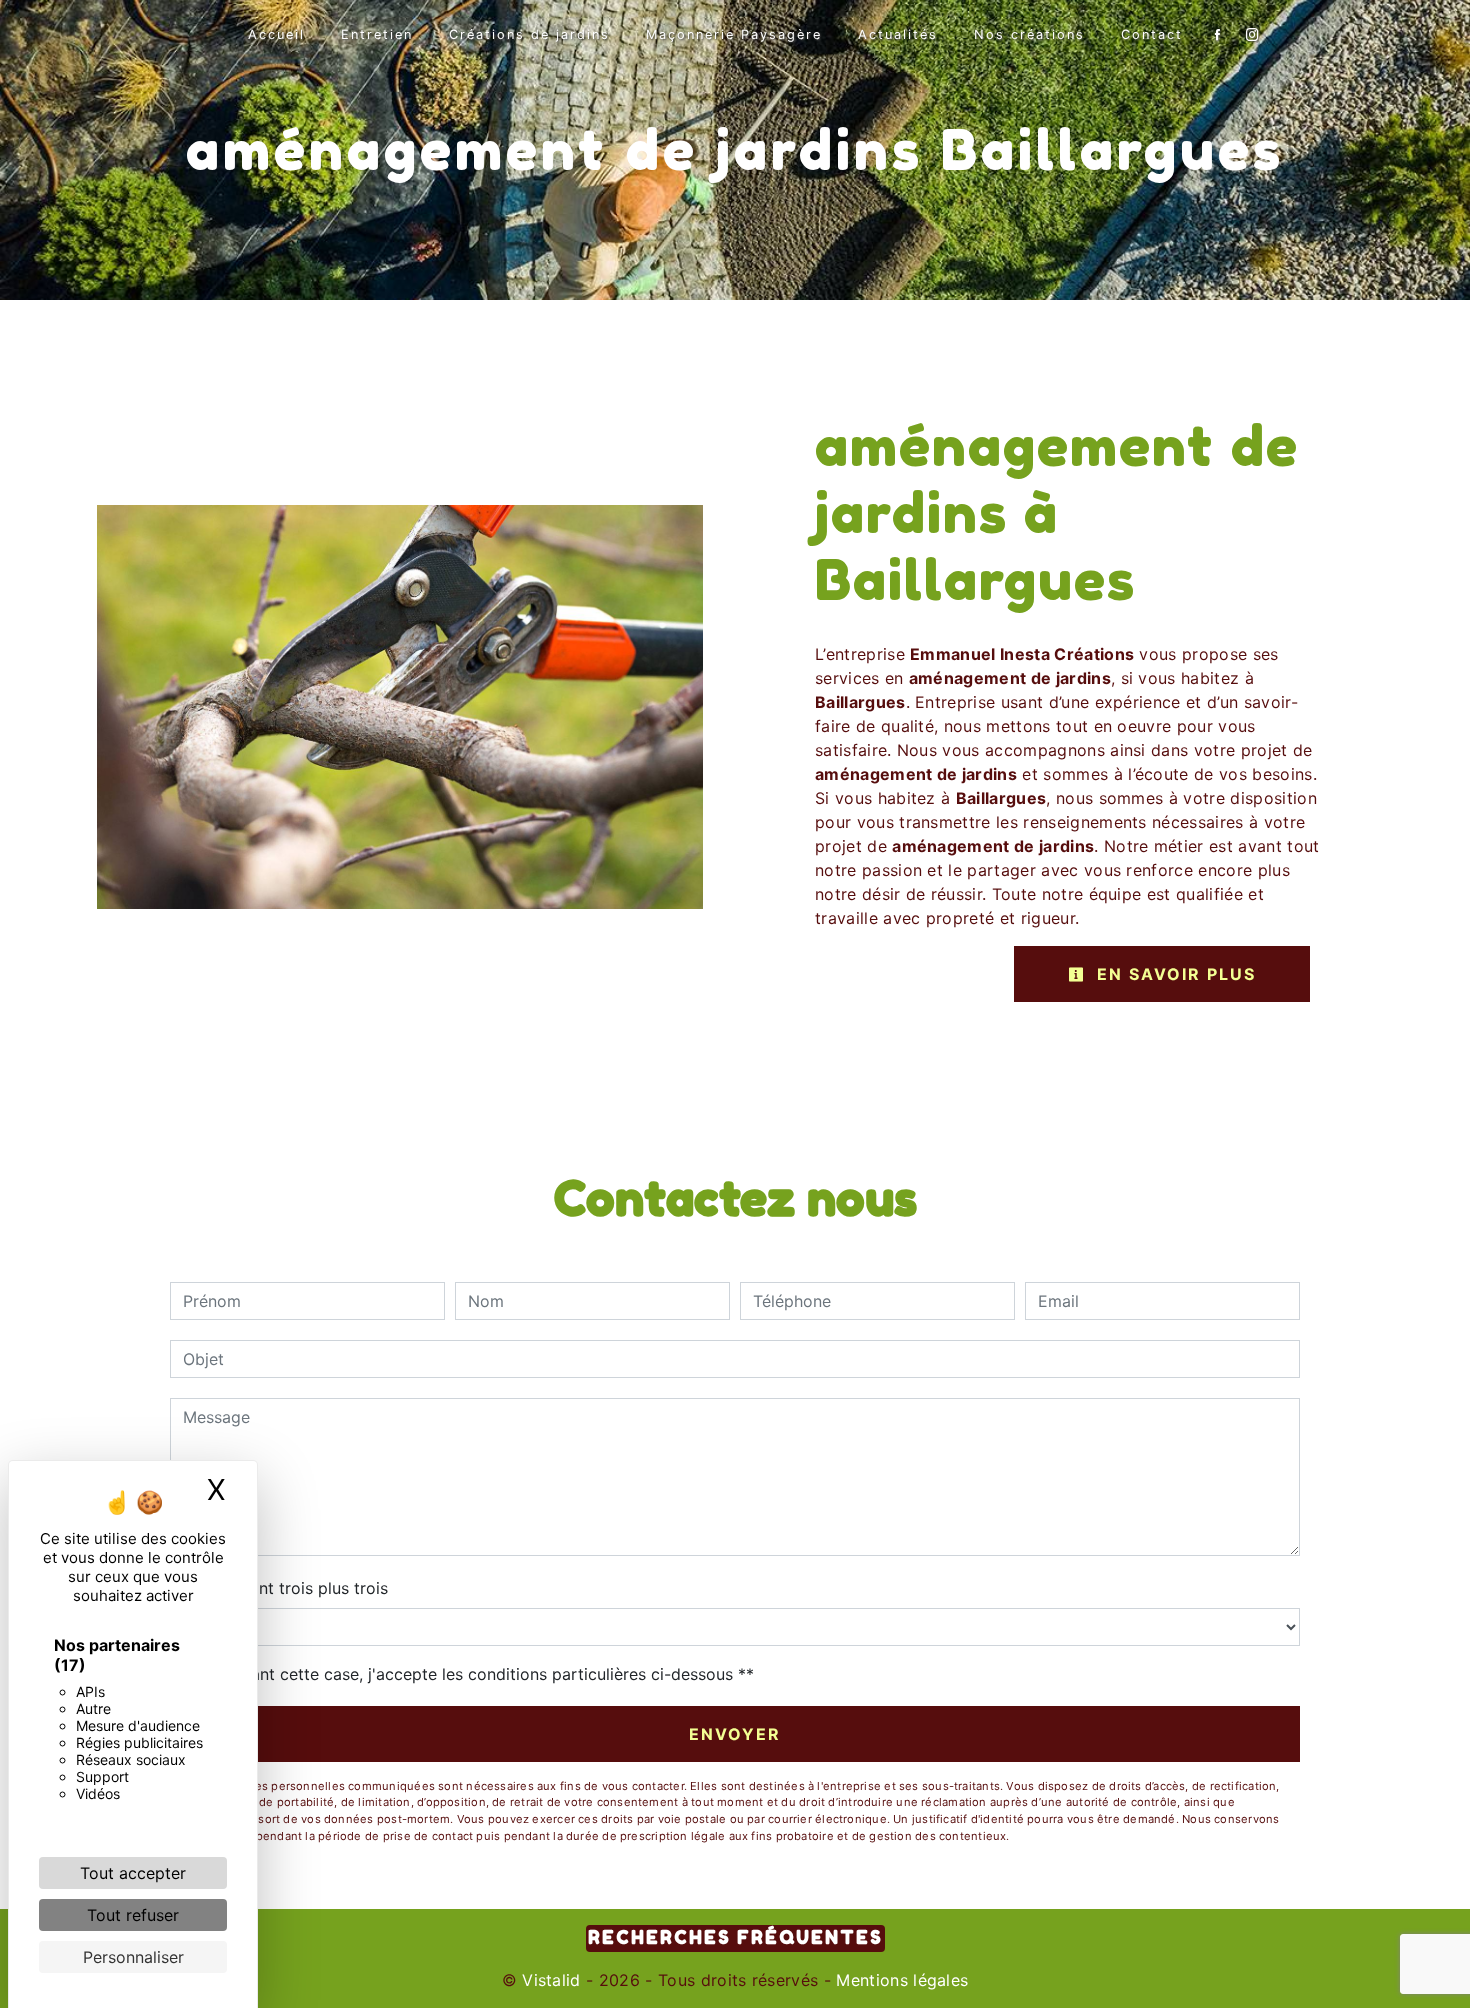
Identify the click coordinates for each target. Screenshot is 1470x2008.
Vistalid (551, 1980)
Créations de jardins (529, 34)
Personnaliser (133, 1957)
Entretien (377, 34)
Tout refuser (133, 1915)
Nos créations (1029, 34)
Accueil (276, 34)
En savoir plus (1173, 974)
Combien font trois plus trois (279, 1588)
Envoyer (735, 1734)
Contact (1152, 34)
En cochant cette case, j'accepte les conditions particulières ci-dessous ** (472, 1674)
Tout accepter (133, 1873)
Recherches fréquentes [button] (735, 1937)
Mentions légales (899, 1980)
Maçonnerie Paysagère (734, 34)
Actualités (898, 34)
